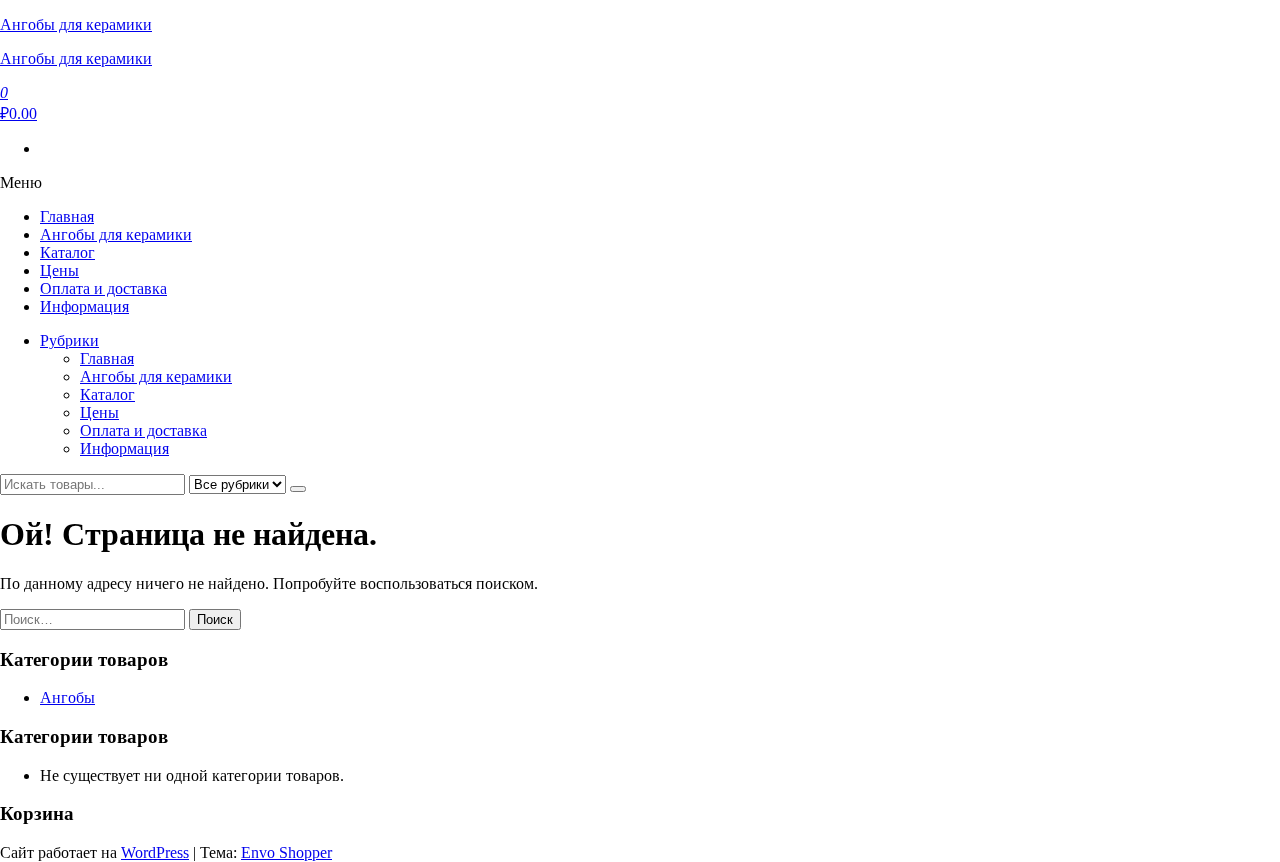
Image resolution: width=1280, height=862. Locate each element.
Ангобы (67, 697)
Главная (67, 216)
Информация (84, 306)
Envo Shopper (286, 852)
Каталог (67, 252)
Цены (59, 270)
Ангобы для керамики (76, 24)
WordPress (155, 852)
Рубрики (69, 340)
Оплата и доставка (103, 288)
